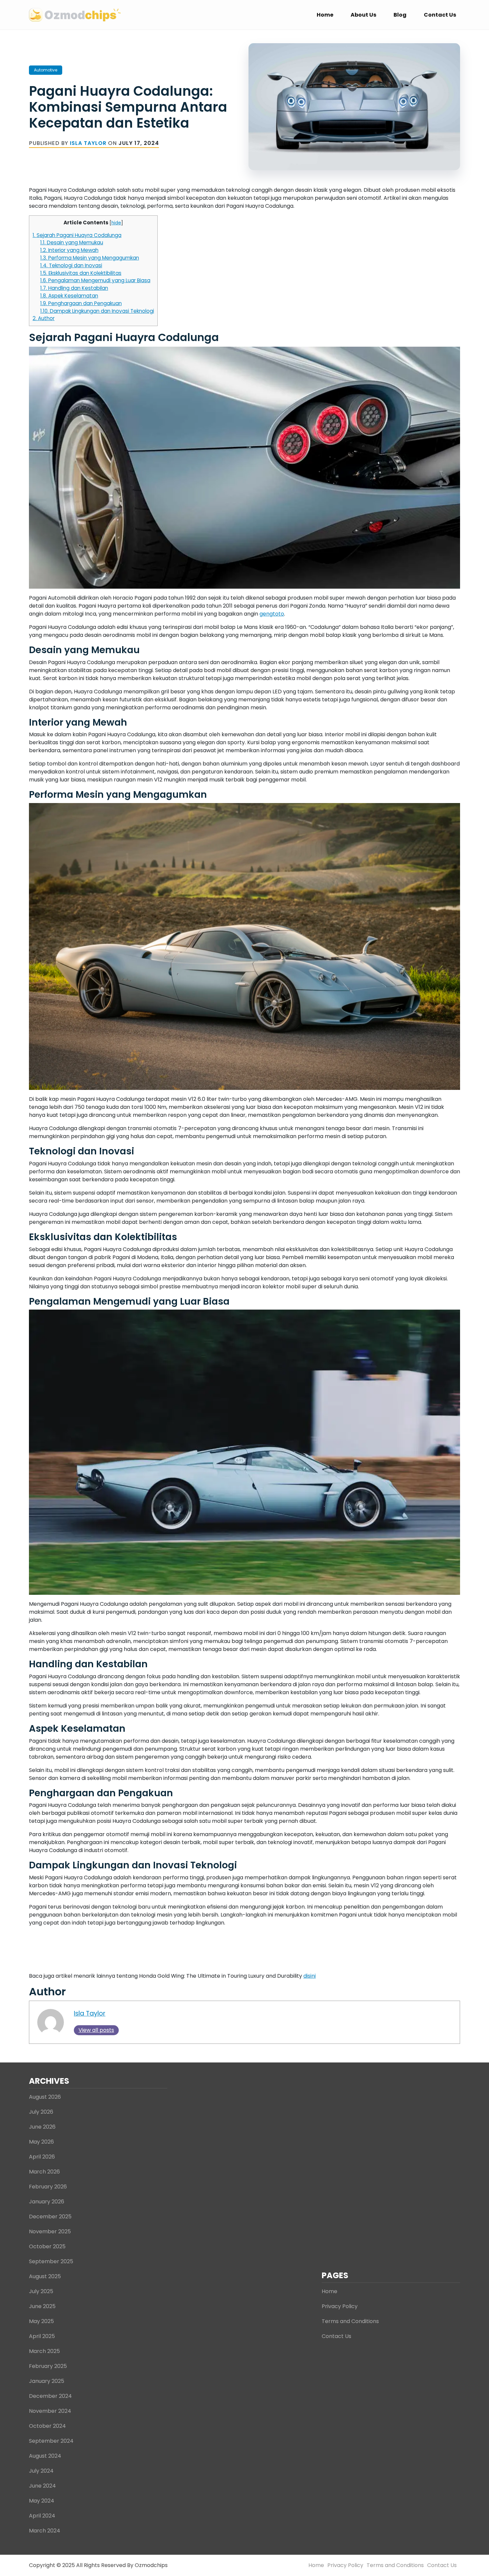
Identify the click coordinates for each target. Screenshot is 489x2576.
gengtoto (272, 614)
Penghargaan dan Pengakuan (81, 303)
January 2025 (47, 2381)
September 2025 (51, 2261)
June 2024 (42, 2486)
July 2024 (41, 2471)
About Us (363, 15)
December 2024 (50, 2396)
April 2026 (42, 2157)
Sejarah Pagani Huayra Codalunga (77, 235)
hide (116, 223)
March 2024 (45, 2531)
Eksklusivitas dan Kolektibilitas (81, 273)
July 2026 (41, 2112)
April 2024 (42, 2516)
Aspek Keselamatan (69, 296)
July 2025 (41, 2291)
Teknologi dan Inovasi (71, 265)
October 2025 (47, 2246)
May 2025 (41, 2321)
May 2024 (42, 2501)
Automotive (46, 70)
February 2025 (48, 2366)
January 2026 (47, 2202)
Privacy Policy (340, 2306)
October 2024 (47, 2426)
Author (44, 318)
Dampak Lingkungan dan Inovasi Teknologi (97, 311)
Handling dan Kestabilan (74, 288)
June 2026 (42, 2127)
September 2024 (51, 2441)
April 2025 (42, 2336)
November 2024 (50, 2411)
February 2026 (48, 2187)
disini (310, 1976)
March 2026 (44, 2172)
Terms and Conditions (350, 2321)
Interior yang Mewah (69, 250)
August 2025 (45, 2276)
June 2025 (42, 2306)
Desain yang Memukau (72, 242)
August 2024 (45, 2456)
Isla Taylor (88, 143)
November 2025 (50, 2231)
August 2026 (45, 2097)
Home (325, 15)
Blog (400, 15)
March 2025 (44, 2351)
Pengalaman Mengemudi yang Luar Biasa (95, 280)
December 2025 (50, 2217)
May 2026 (41, 2142)
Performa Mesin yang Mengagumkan (90, 258)
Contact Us (440, 15)
